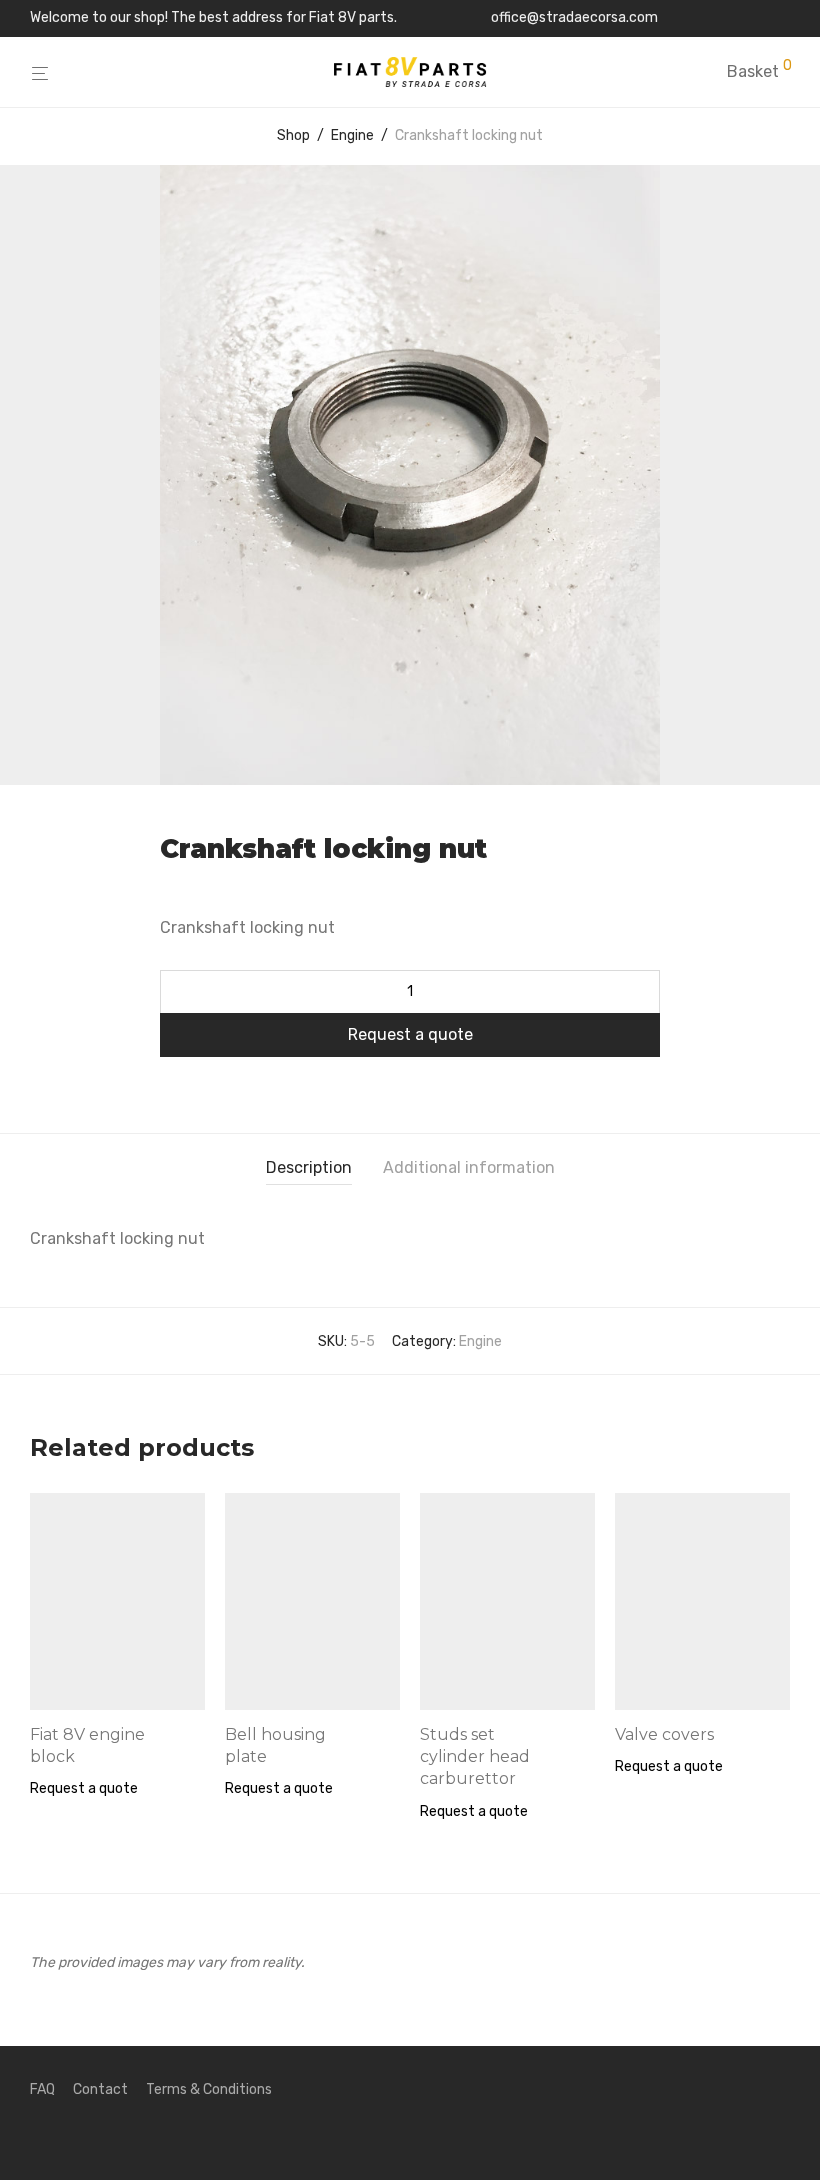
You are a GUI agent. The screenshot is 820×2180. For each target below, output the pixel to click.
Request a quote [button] (84, 1788)
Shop (293, 135)
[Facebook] (757, 17)
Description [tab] (309, 1167)
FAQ (42, 2089)
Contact (100, 2089)
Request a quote (410, 1034)
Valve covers (664, 1734)
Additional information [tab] (469, 1167)
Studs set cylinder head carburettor (475, 1757)
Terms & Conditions (209, 2089)
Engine (352, 135)
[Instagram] (784, 17)
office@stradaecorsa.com (574, 18)
